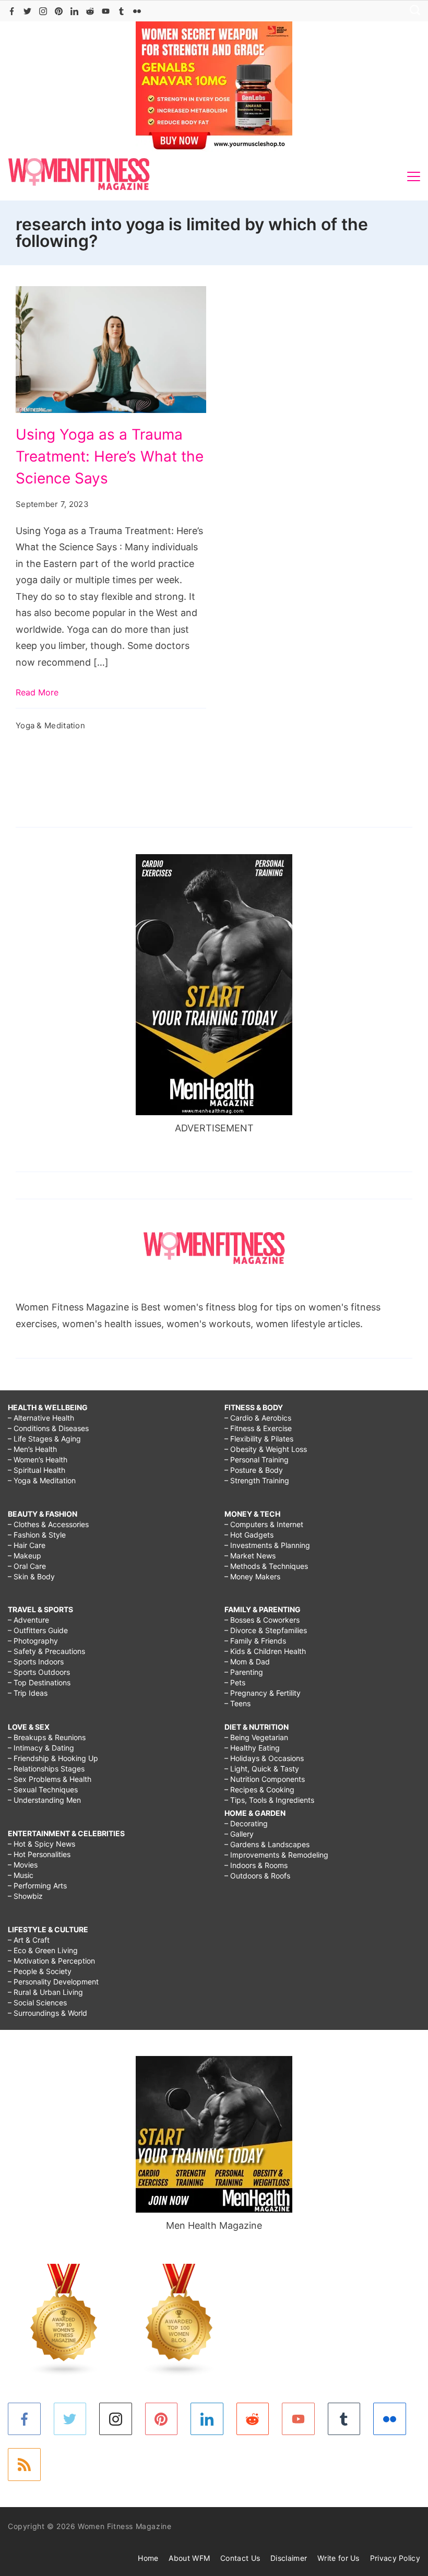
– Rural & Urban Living (45, 1992)
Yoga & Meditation (50, 725)
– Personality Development (53, 1982)
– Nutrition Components (265, 1779)
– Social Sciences (37, 2002)
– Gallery (239, 1834)
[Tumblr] (121, 11)
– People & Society (40, 1971)
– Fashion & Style (37, 1535)
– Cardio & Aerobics (258, 1418)
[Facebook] (12, 11)
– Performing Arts (37, 1886)
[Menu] (414, 176)
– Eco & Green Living (43, 1950)
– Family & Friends (255, 1641)
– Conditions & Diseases (48, 1428)
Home (148, 2558)
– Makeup (25, 1556)
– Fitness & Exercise (258, 1428)
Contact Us (240, 2558)
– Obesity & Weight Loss (266, 1449)
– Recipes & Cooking (259, 1789)
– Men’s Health (32, 1449)
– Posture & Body (254, 1470)
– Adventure (28, 1620)
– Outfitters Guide (38, 1630)
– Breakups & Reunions (47, 1737)
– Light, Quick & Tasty (262, 1769)
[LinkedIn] (74, 11)
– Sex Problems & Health (50, 1779)
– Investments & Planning (267, 1545)
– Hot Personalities (39, 1854)
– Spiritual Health (37, 1470)
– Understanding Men (44, 1800)
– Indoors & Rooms (256, 1865)
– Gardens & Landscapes (267, 1844)
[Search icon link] (412, 11)
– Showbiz (25, 1896)
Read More (37, 692)
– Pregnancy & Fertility (263, 1693)
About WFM (189, 2558)
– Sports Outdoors (39, 1672)
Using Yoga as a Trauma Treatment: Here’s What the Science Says (110, 456)
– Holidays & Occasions (264, 1758)
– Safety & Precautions (46, 1651)
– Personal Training (257, 1460)
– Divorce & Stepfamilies (266, 1630)
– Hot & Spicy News (41, 1844)
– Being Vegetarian (256, 1737)
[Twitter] (27, 11)
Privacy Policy (395, 2558)
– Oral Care (27, 1566)
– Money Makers (252, 1576)
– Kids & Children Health (265, 1651)
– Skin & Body (31, 1576)
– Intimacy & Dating (41, 1748)
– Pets (235, 1682)
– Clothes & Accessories (48, 1524)
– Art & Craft (29, 1940)
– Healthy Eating (252, 1748)
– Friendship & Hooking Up (53, 1758)
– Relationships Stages (46, 1769)
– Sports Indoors (36, 1662)
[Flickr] (137, 11)
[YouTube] (106, 11)
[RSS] (24, 2465)
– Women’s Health (38, 1460)
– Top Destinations (39, 1682)
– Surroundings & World (47, 2013)
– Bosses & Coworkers (262, 1620)
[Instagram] (43, 11)
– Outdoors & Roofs (257, 1876)
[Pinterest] (59, 11)
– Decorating (246, 1823)
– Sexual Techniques (43, 1789)
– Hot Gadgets (249, 1535)
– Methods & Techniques (266, 1566)
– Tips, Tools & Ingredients (269, 1800)
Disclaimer (289, 2558)
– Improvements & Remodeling (276, 1855)
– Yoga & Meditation (42, 1480)
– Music (21, 1875)
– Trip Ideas (28, 1693)
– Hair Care (27, 1545)
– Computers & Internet (264, 1524)
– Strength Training (257, 1480)
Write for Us (338, 2558)
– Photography (33, 1641)
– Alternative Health (41, 1418)
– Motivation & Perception (51, 1961)
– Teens (237, 1703)
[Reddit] (90, 11)
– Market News (250, 1556)
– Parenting (244, 1672)
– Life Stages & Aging (44, 1439)
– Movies (23, 1865)
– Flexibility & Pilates (259, 1439)
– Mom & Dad (247, 1662)
